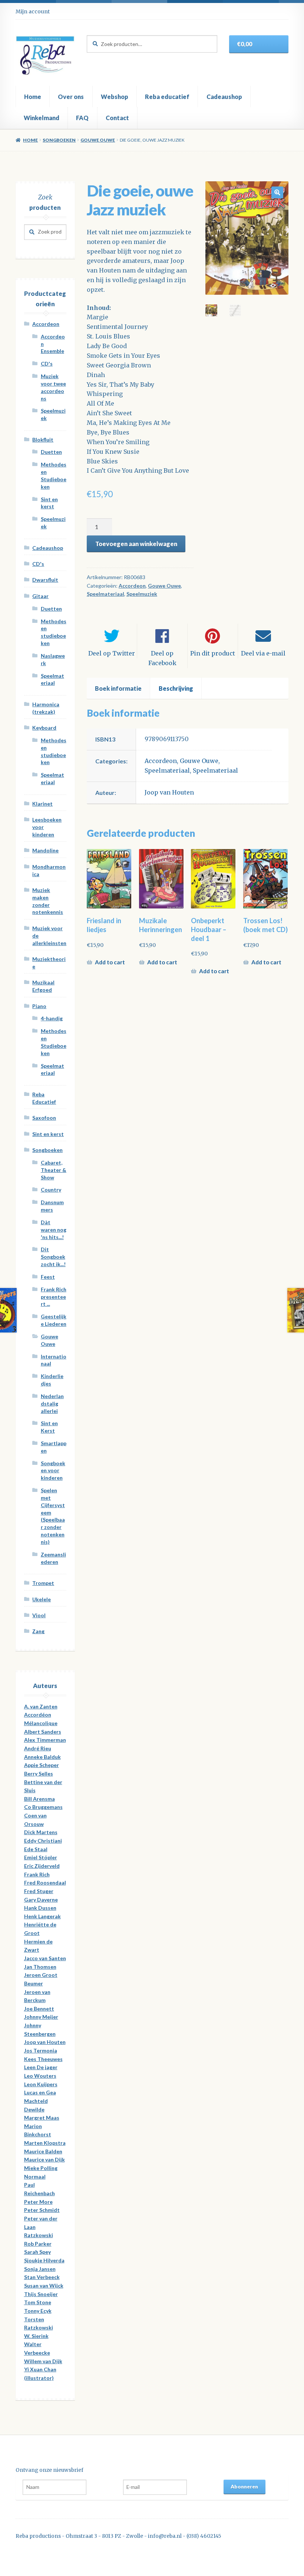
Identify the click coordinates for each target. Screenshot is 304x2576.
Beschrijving (176, 688)
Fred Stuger (39, 1891)
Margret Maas (42, 2118)
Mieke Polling (41, 2168)
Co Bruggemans (43, 1807)
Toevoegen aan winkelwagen (136, 544)
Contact (117, 118)
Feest (48, 1277)
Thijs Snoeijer (41, 2294)
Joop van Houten (169, 792)
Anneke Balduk (42, 1757)
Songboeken (59, 140)
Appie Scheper (42, 1765)
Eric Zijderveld (42, 1866)
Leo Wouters (40, 2076)
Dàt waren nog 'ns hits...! (54, 1230)
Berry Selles (39, 1774)
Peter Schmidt (42, 2210)
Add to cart (110, 962)
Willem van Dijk (43, 2361)
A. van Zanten (41, 1706)
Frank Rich (37, 1874)
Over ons (71, 97)
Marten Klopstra (45, 2143)
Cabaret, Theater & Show (54, 1170)
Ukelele (42, 1599)
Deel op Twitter (112, 653)
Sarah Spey (37, 2252)
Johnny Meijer (41, 2017)
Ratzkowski (39, 2235)
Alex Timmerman (45, 1740)
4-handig (52, 1018)
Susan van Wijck (44, 2286)
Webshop (115, 97)
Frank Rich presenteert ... (54, 1297)
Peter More (38, 2202)
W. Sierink (36, 2336)
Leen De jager (41, 2067)
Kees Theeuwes (43, 2059)
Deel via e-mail (263, 653)
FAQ (82, 118)
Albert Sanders (43, 1732)
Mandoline (45, 850)
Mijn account (33, 11)
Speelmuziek (142, 594)
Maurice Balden (43, 2151)
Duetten (51, 452)
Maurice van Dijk (44, 2159)
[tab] (118, 688)
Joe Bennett (39, 2009)
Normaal (35, 2177)
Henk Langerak (42, 1916)
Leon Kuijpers (41, 2084)
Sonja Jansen (40, 2269)
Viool (39, 1615)
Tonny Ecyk (38, 2311)
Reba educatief (167, 97)
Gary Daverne (41, 1900)
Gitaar (40, 596)
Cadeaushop (224, 97)
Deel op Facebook (162, 658)
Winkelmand (42, 118)
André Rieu (38, 1748)
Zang (38, 1631)
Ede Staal (36, 1849)
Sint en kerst (48, 1134)
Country (51, 1190)
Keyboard (44, 728)
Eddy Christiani (43, 1841)
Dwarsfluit (45, 580)
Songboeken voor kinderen (53, 1471)
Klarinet (42, 804)
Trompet (43, 1583)
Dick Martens (41, 1832)
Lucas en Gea (40, 2092)
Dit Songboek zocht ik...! (53, 1257)
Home (33, 97)
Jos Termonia (41, 2050)
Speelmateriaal (105, 594)
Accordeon (132, 586)
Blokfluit (43, 440)
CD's (47, 364)
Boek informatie (118, 688)
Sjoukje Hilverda (44, 2260)
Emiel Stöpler (41, 1857)
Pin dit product (213, 653)
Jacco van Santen (45, 1958)
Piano (39, 1006)
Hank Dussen (40, 1908)
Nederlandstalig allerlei (52, 1403)
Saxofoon (44, 1118)
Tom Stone (38, 2302)
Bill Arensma (39, 1799)
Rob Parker (38, 2244)
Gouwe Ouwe (98, 140)
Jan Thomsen (40, 1967)
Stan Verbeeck (42, 2277)
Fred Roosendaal (45, 1883)
